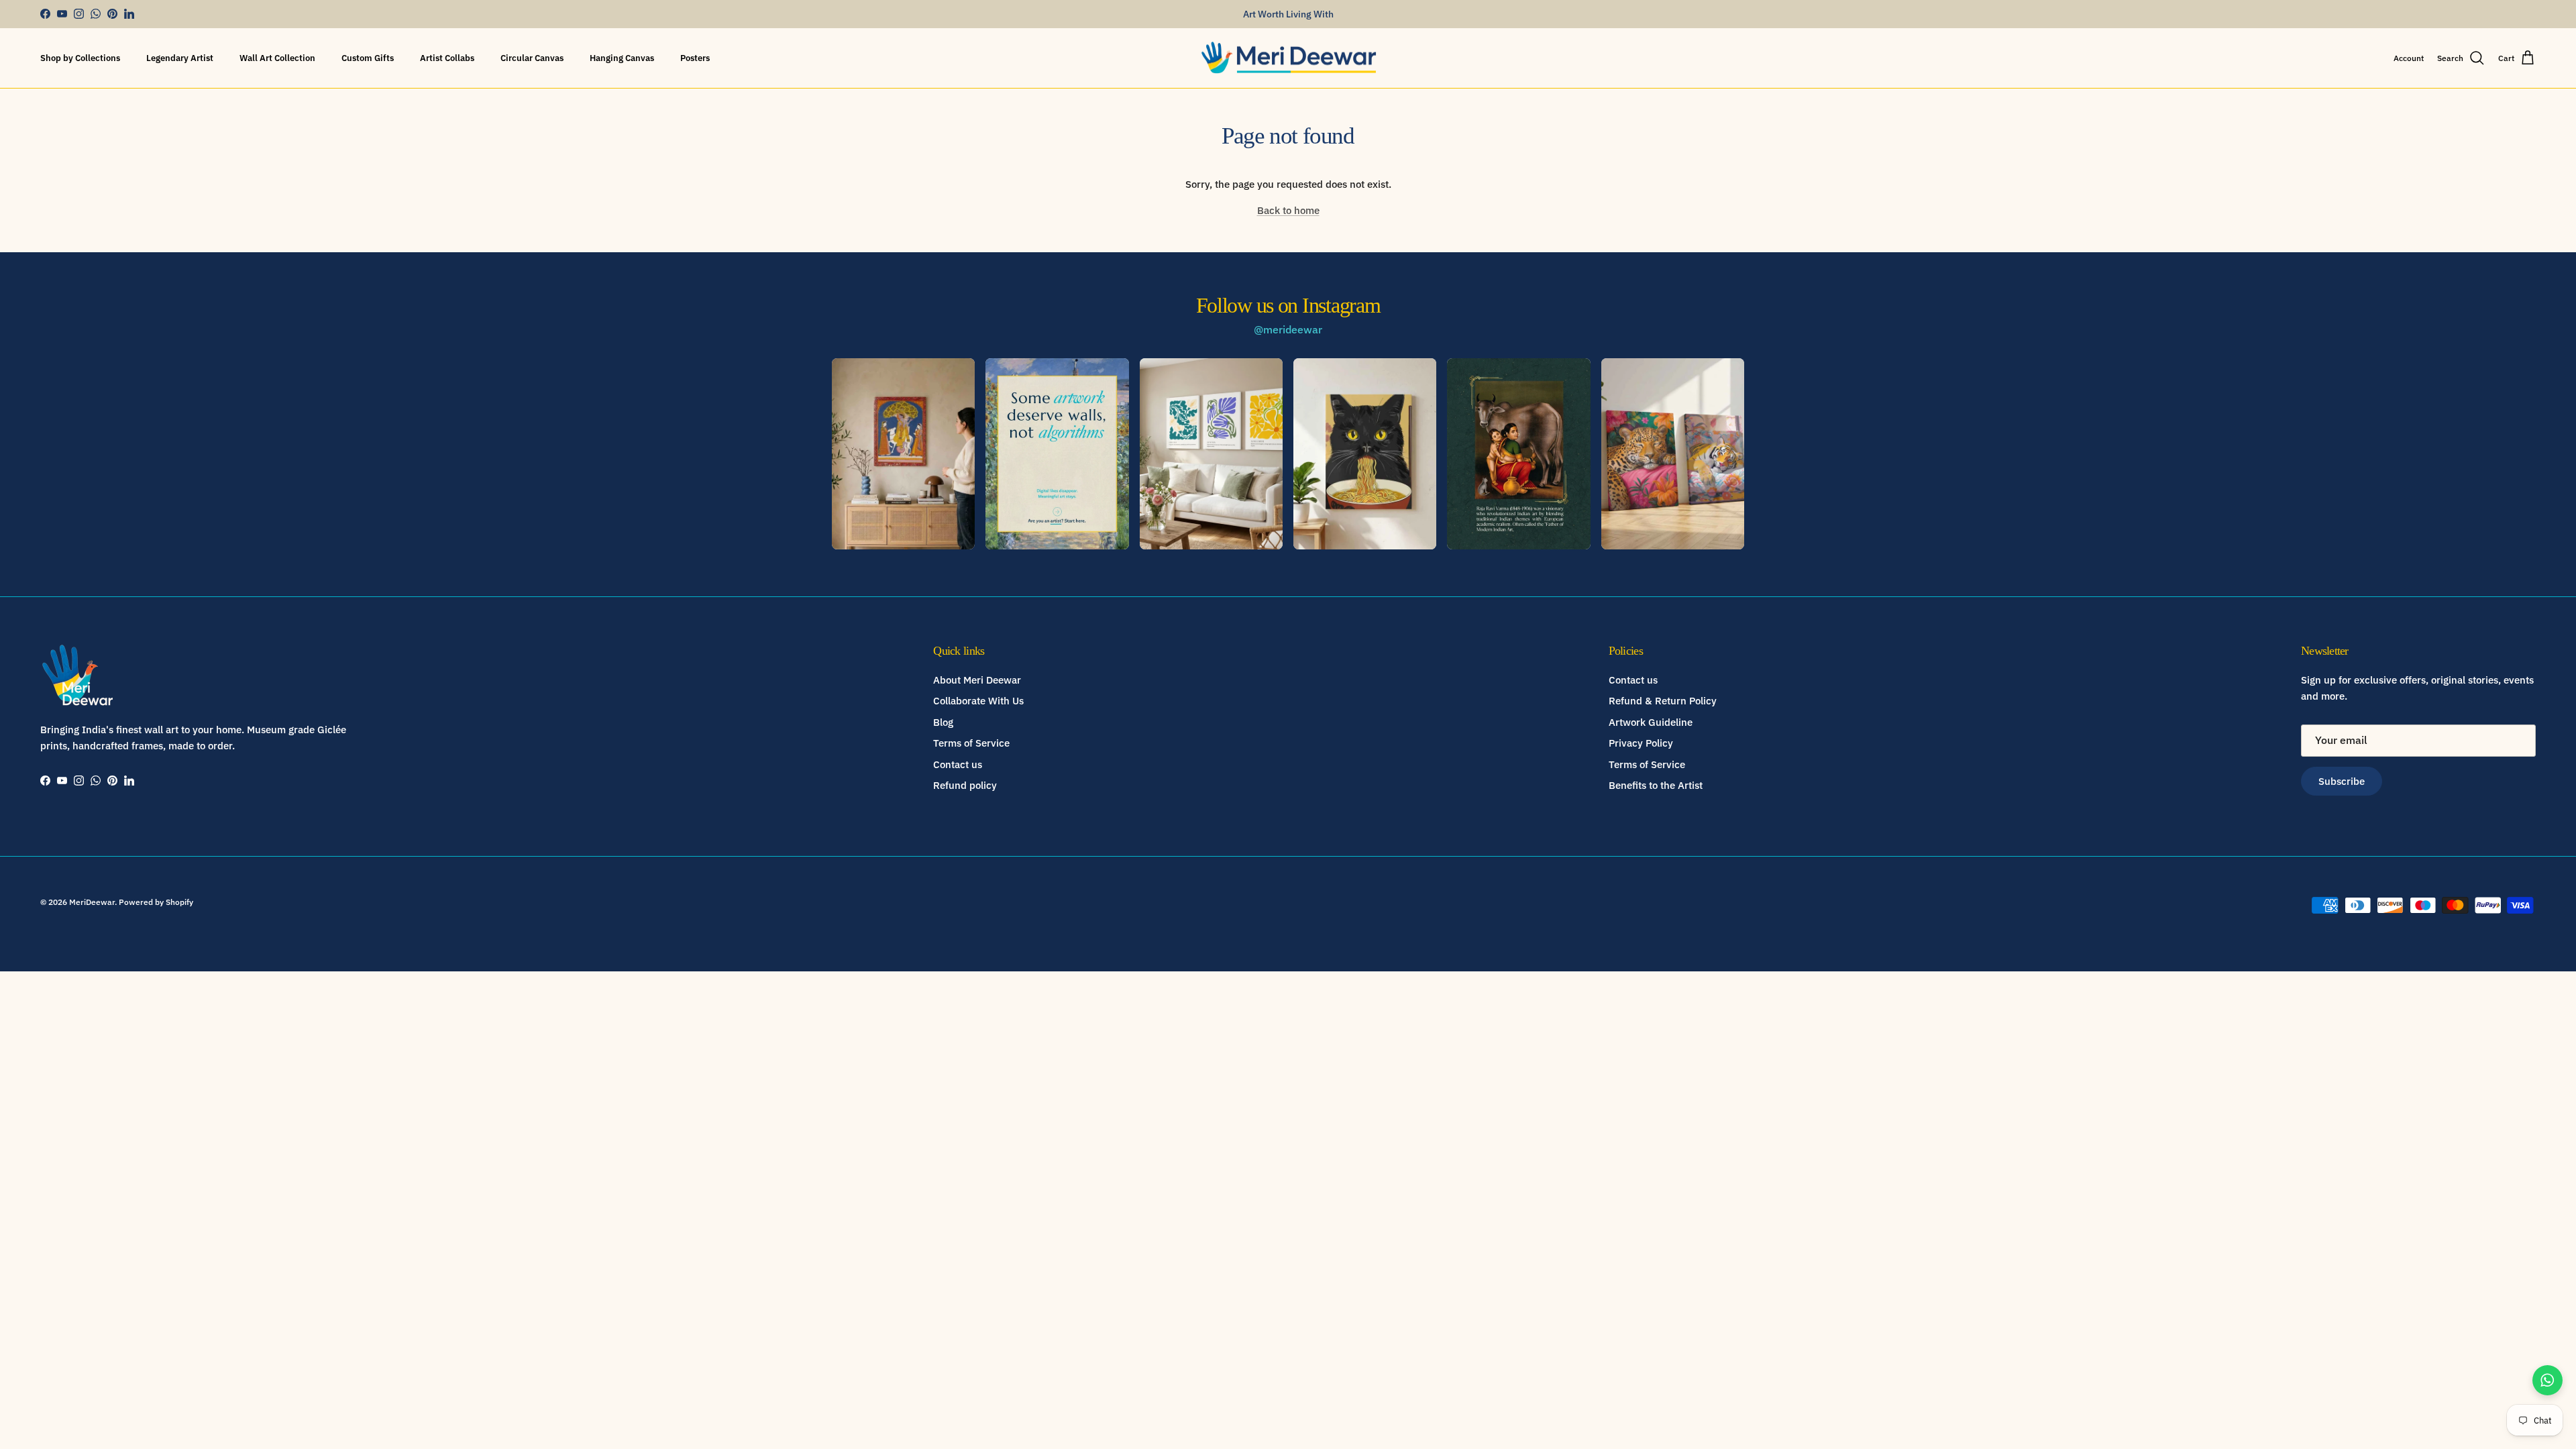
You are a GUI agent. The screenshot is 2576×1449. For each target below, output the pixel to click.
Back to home (1288, 210)
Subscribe (2342, 781)
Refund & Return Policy (1663, 701)
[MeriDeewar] (1288, 58)
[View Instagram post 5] (1518, 453)
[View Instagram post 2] (1057, 453)
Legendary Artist (180, 58)
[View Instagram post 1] (903, 453)
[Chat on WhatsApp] (2547, 1380)
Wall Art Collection (277, 58)
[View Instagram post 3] (1211, 453)
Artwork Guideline (1651, 722)
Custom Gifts (368, 58)
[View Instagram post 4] (1365, 453)
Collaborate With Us (978, 701)
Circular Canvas (532, 58)
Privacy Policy (1641, 743)
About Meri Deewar (977, 680)
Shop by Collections (80, 58)
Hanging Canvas (622, 58)
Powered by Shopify (156, 902)
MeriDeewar (92, 902)
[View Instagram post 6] (1673, 453)
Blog (943, 722)
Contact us (958, 764)
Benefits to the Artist (1656, 785)
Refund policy (965, 785)
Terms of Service (971, 743)
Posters (695, 58)
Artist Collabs (447, 58)
